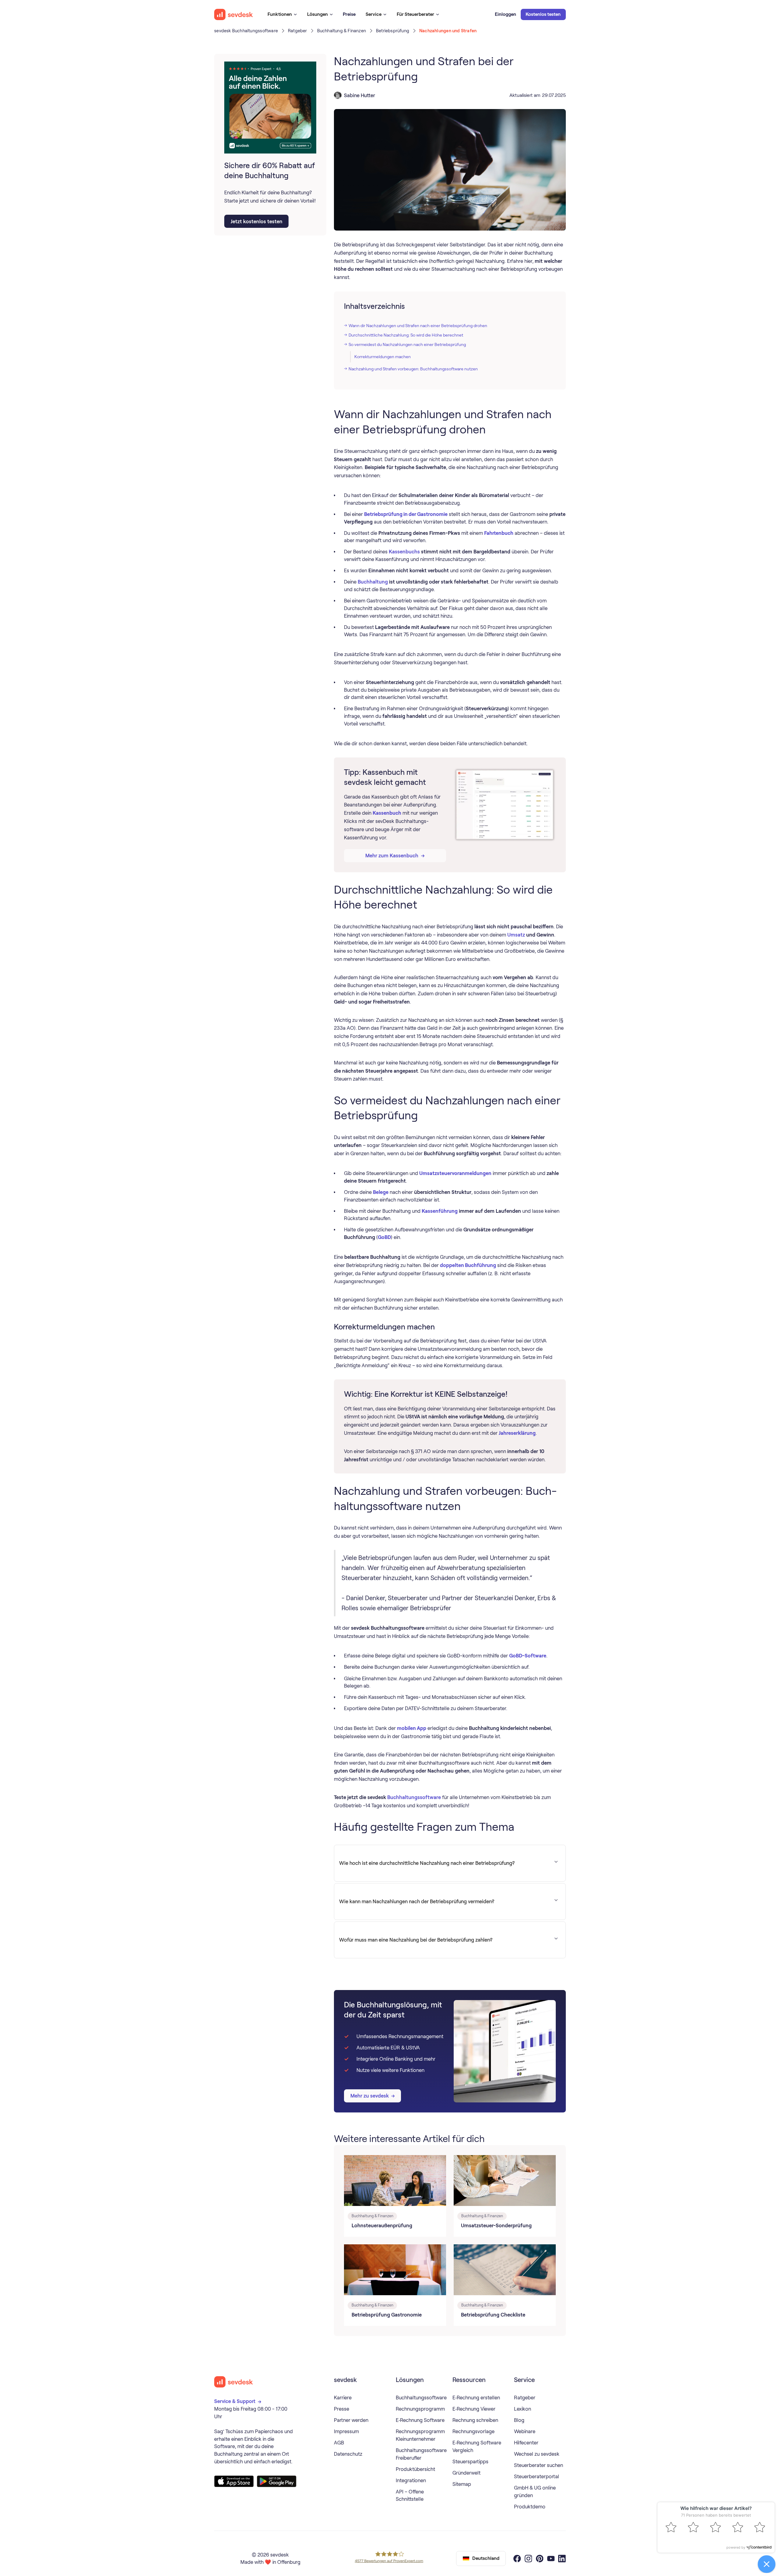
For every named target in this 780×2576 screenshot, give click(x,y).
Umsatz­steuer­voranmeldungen (455, 1173)
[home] (234, 14)
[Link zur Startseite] (234, 2382)
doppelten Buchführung (468, 1265)
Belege (381, 1192)
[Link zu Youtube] (551, 2558)
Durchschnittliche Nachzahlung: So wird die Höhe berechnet (406, 335)
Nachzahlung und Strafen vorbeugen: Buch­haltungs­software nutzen (413, 369)
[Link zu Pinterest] (540, 2558)
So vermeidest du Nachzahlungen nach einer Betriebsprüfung (407, 344)
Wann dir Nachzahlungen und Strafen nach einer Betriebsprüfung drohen (418, 326)
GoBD (384, 1237)
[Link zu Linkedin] (562, 2558)
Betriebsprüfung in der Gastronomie (406, 514)
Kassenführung (440, 1211)
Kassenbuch (387, 813)
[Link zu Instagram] (528, 2558)
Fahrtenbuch (499, 533)
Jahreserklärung (517, 1433)
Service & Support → (238, 2401)
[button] (282, 14)
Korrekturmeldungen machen (383, 357)
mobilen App (412, 1728)
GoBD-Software (528, 1656)
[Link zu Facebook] (517, 2558)
